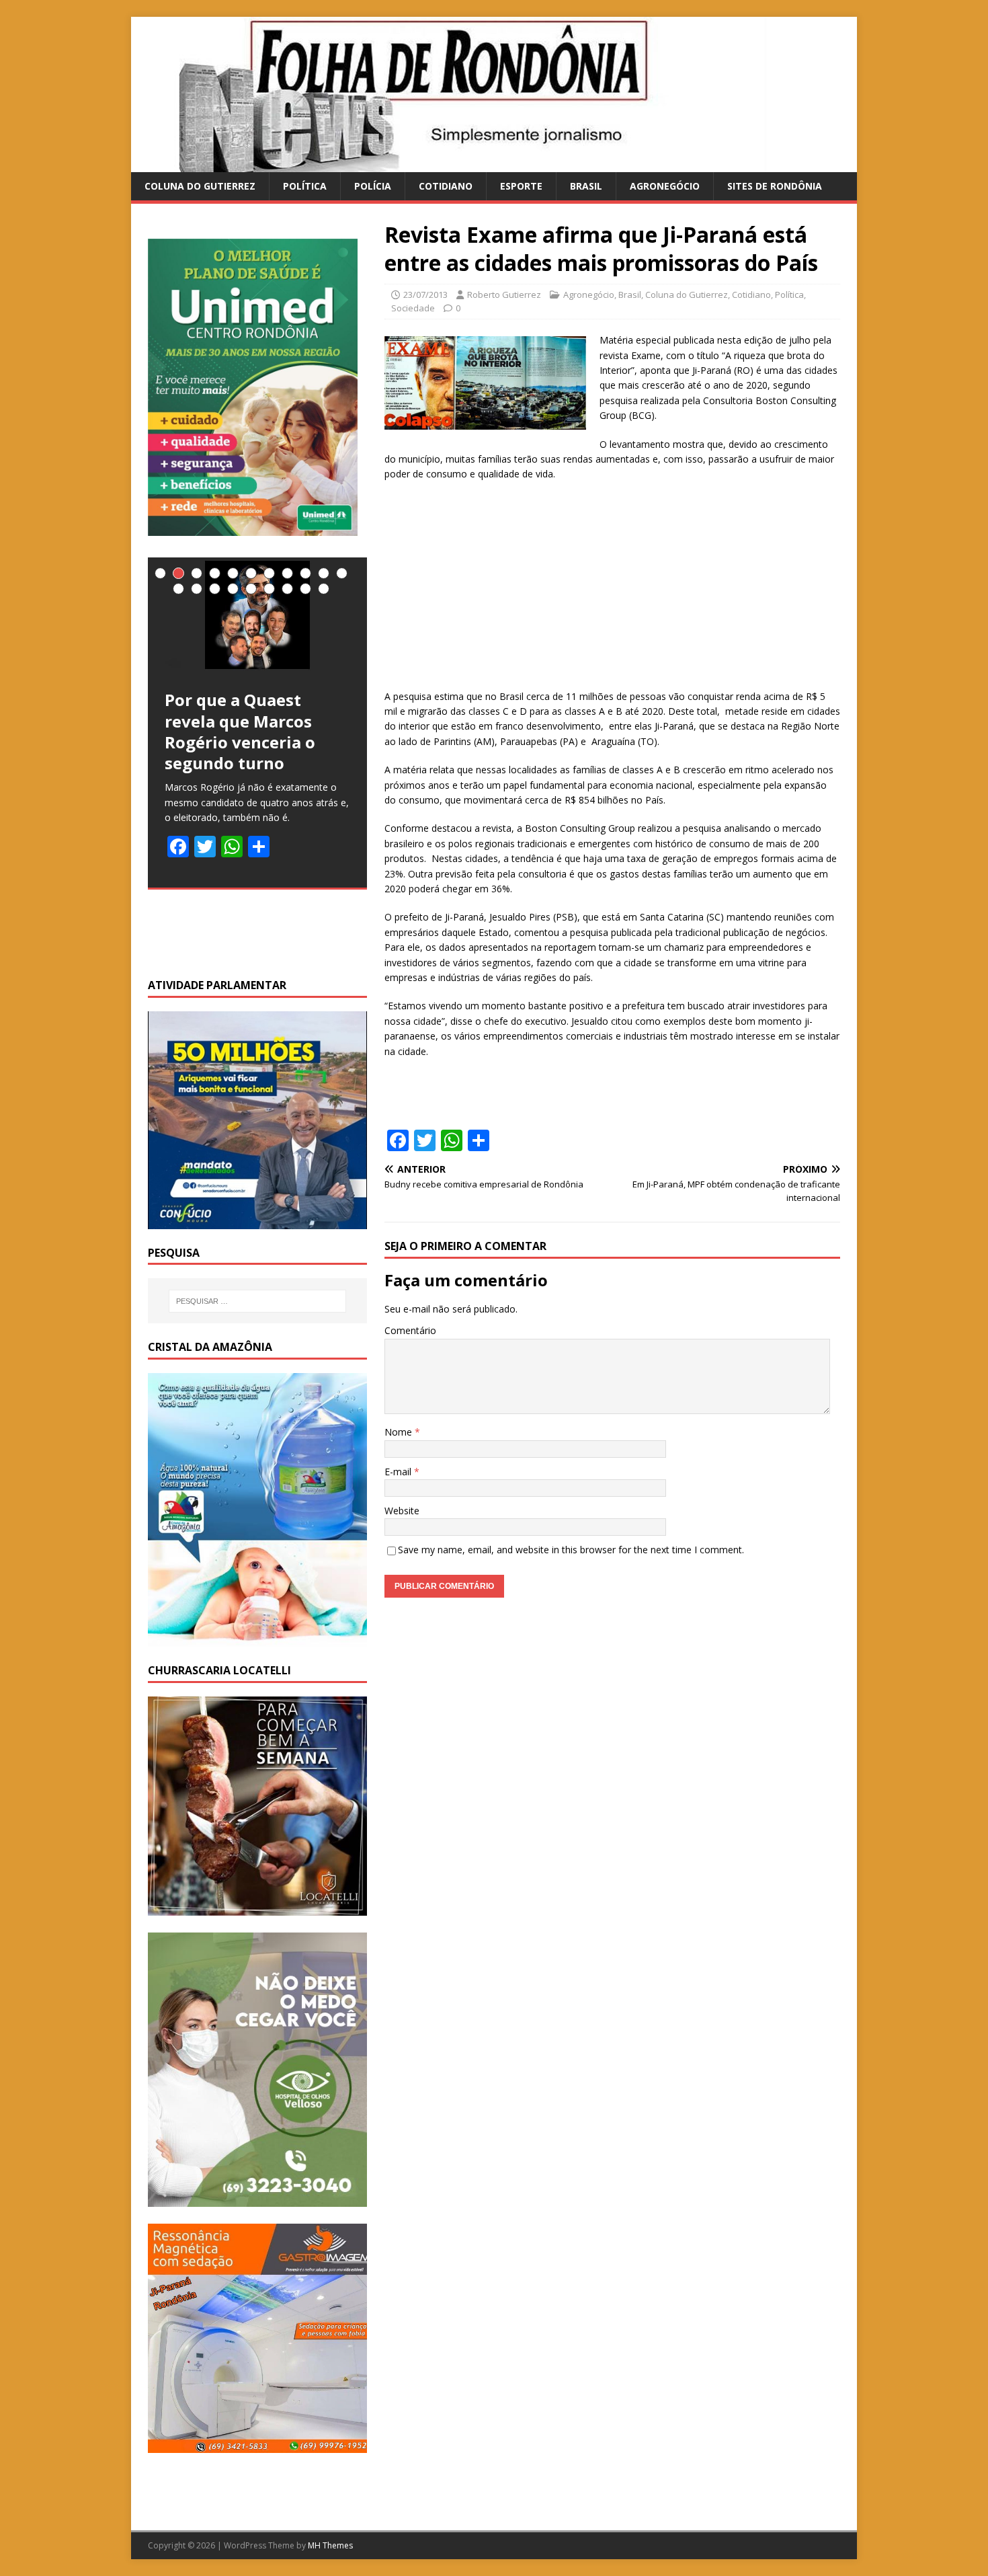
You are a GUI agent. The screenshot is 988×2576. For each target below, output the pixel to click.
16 (251, 589)
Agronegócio (665, 186)
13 (197, 589)
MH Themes (330, 2545)
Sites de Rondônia (775, 186)
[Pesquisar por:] (257, 1301)
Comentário (410, 1330)
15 (233, 589)
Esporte (521, 186)
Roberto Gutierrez (504, 295)
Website (402, 1511)
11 (342, 573)
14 (215, 589)
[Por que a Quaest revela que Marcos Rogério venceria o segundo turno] (257, 615)
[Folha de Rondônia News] (467, 164)
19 (305, 589)
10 (324, 573)
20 (324, 589)
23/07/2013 (425, 295)
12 (178, 589)
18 (287, 589)
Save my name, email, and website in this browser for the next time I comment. (571, 1550)
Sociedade (413, 308)
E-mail (399, 1472)
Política (305, 186)
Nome (400, 1432)
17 (269, 589)
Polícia (373, 186)
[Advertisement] (612, 590)
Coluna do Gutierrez (200, 186)
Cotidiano (446, 186)
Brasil (586, 186)
